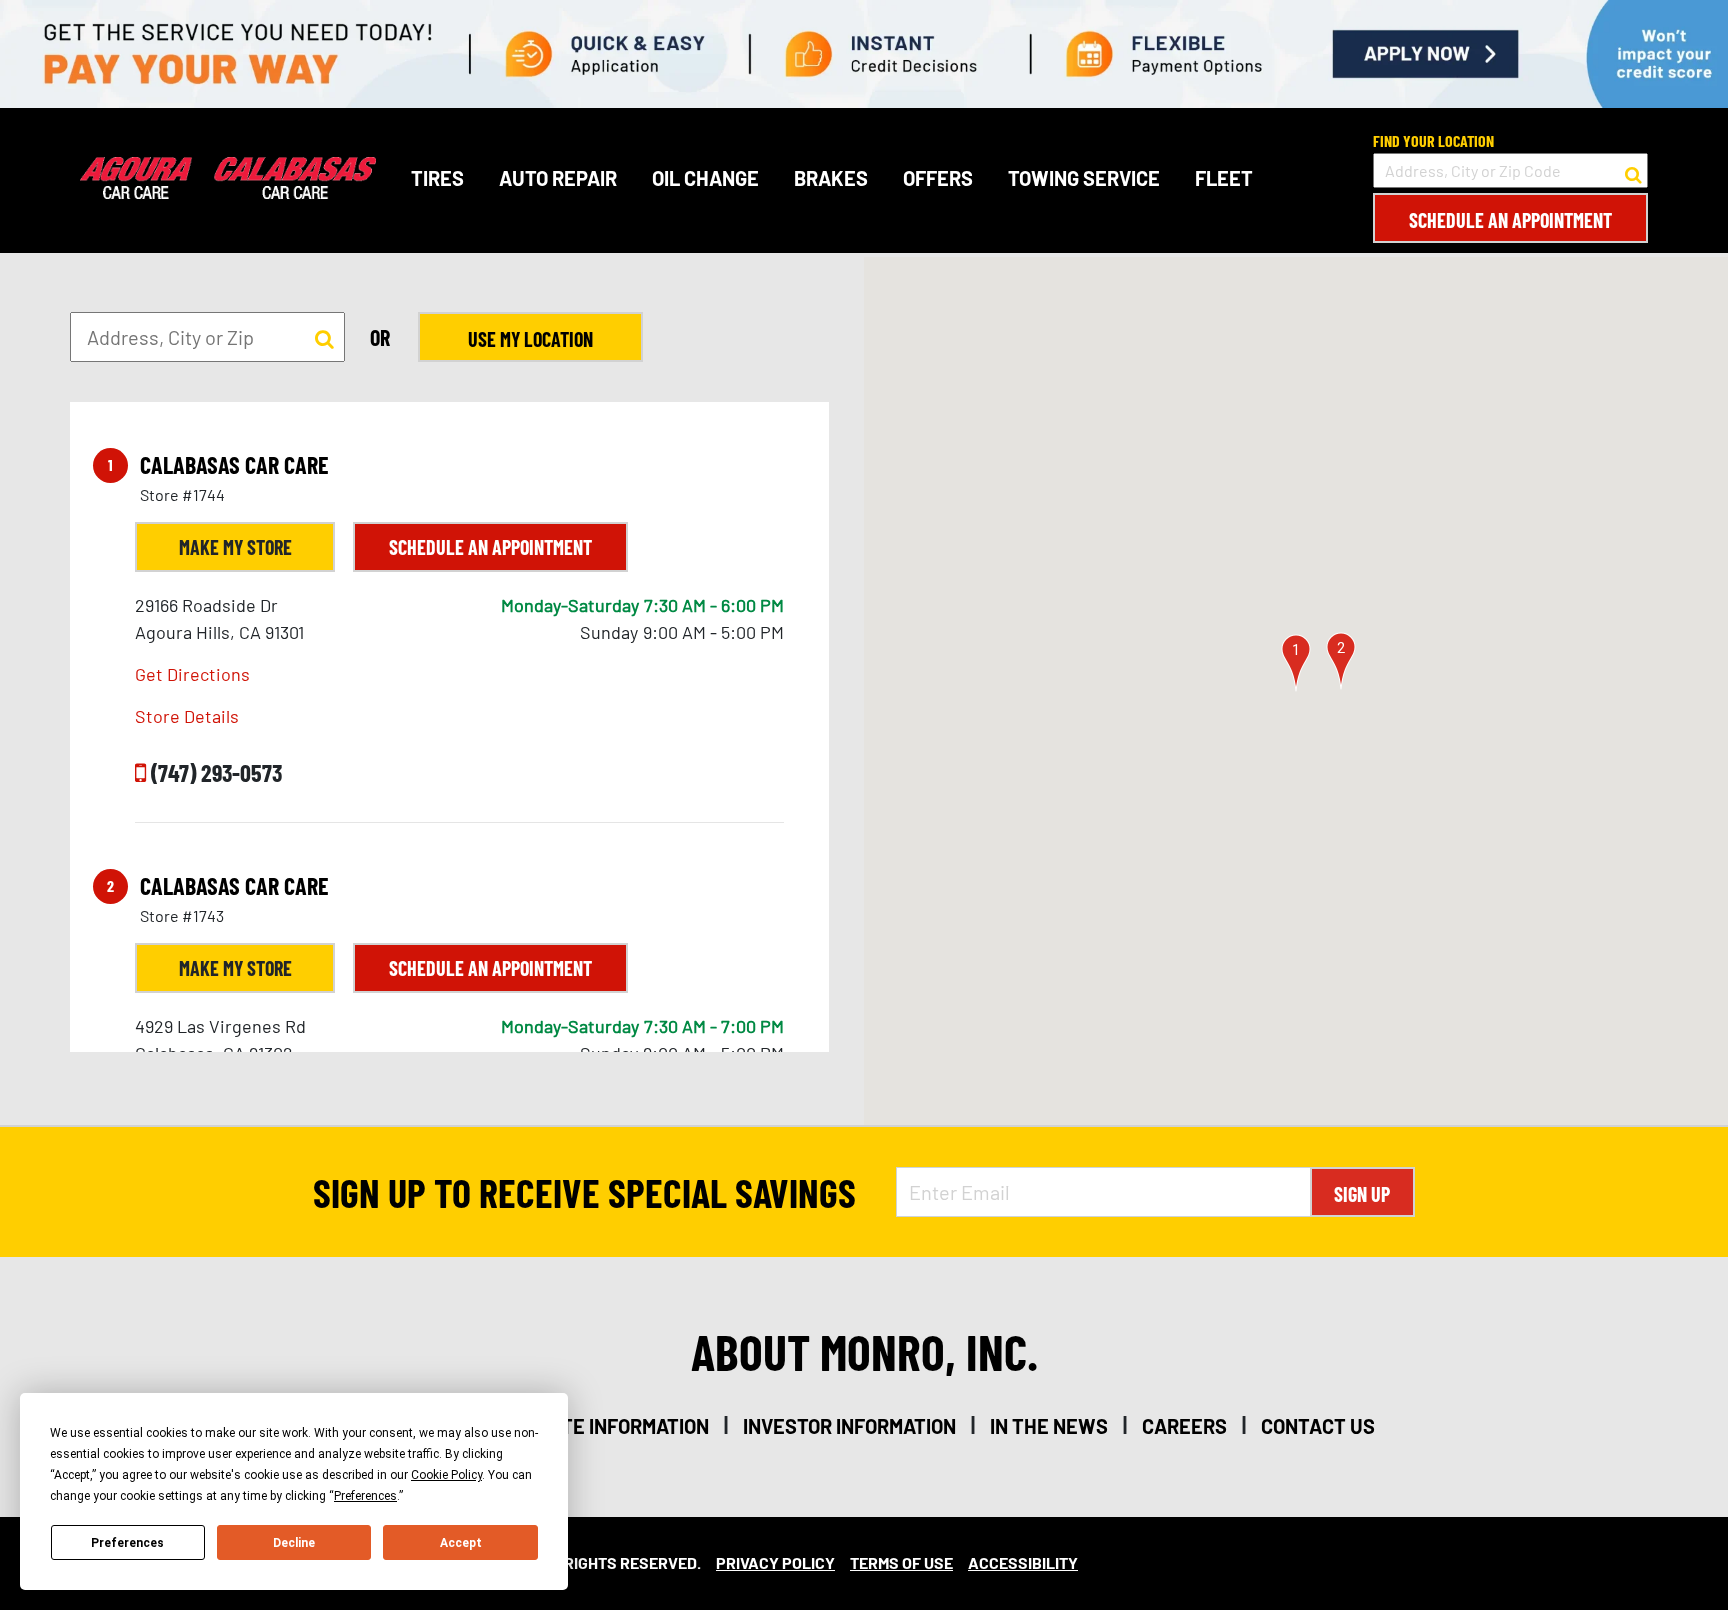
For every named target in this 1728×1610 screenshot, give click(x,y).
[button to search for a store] (1633, 171)
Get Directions (192, 674)
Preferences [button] (365, 1496)
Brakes (831, 178)
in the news (1049, 1426)
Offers (938, 178)
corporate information (593, 1426)
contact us (1318, 1426)
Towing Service (1084, 178)
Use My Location (530, 339)
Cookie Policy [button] (446, 1475)
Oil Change (705, 178)
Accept (461, 1543)
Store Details (187, 716)
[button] (1296, 663)
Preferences (127, 1543)
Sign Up (1362, 1194)
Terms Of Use (901, 1562)
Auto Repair (558, 178)
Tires (437, 178)
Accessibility (1023, 1562)
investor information (849, 1426)
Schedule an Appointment (1510, 220)
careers (1184, 1426)
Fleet (1224, 178)
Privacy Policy (775, 1562)
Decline (294, 1543)
